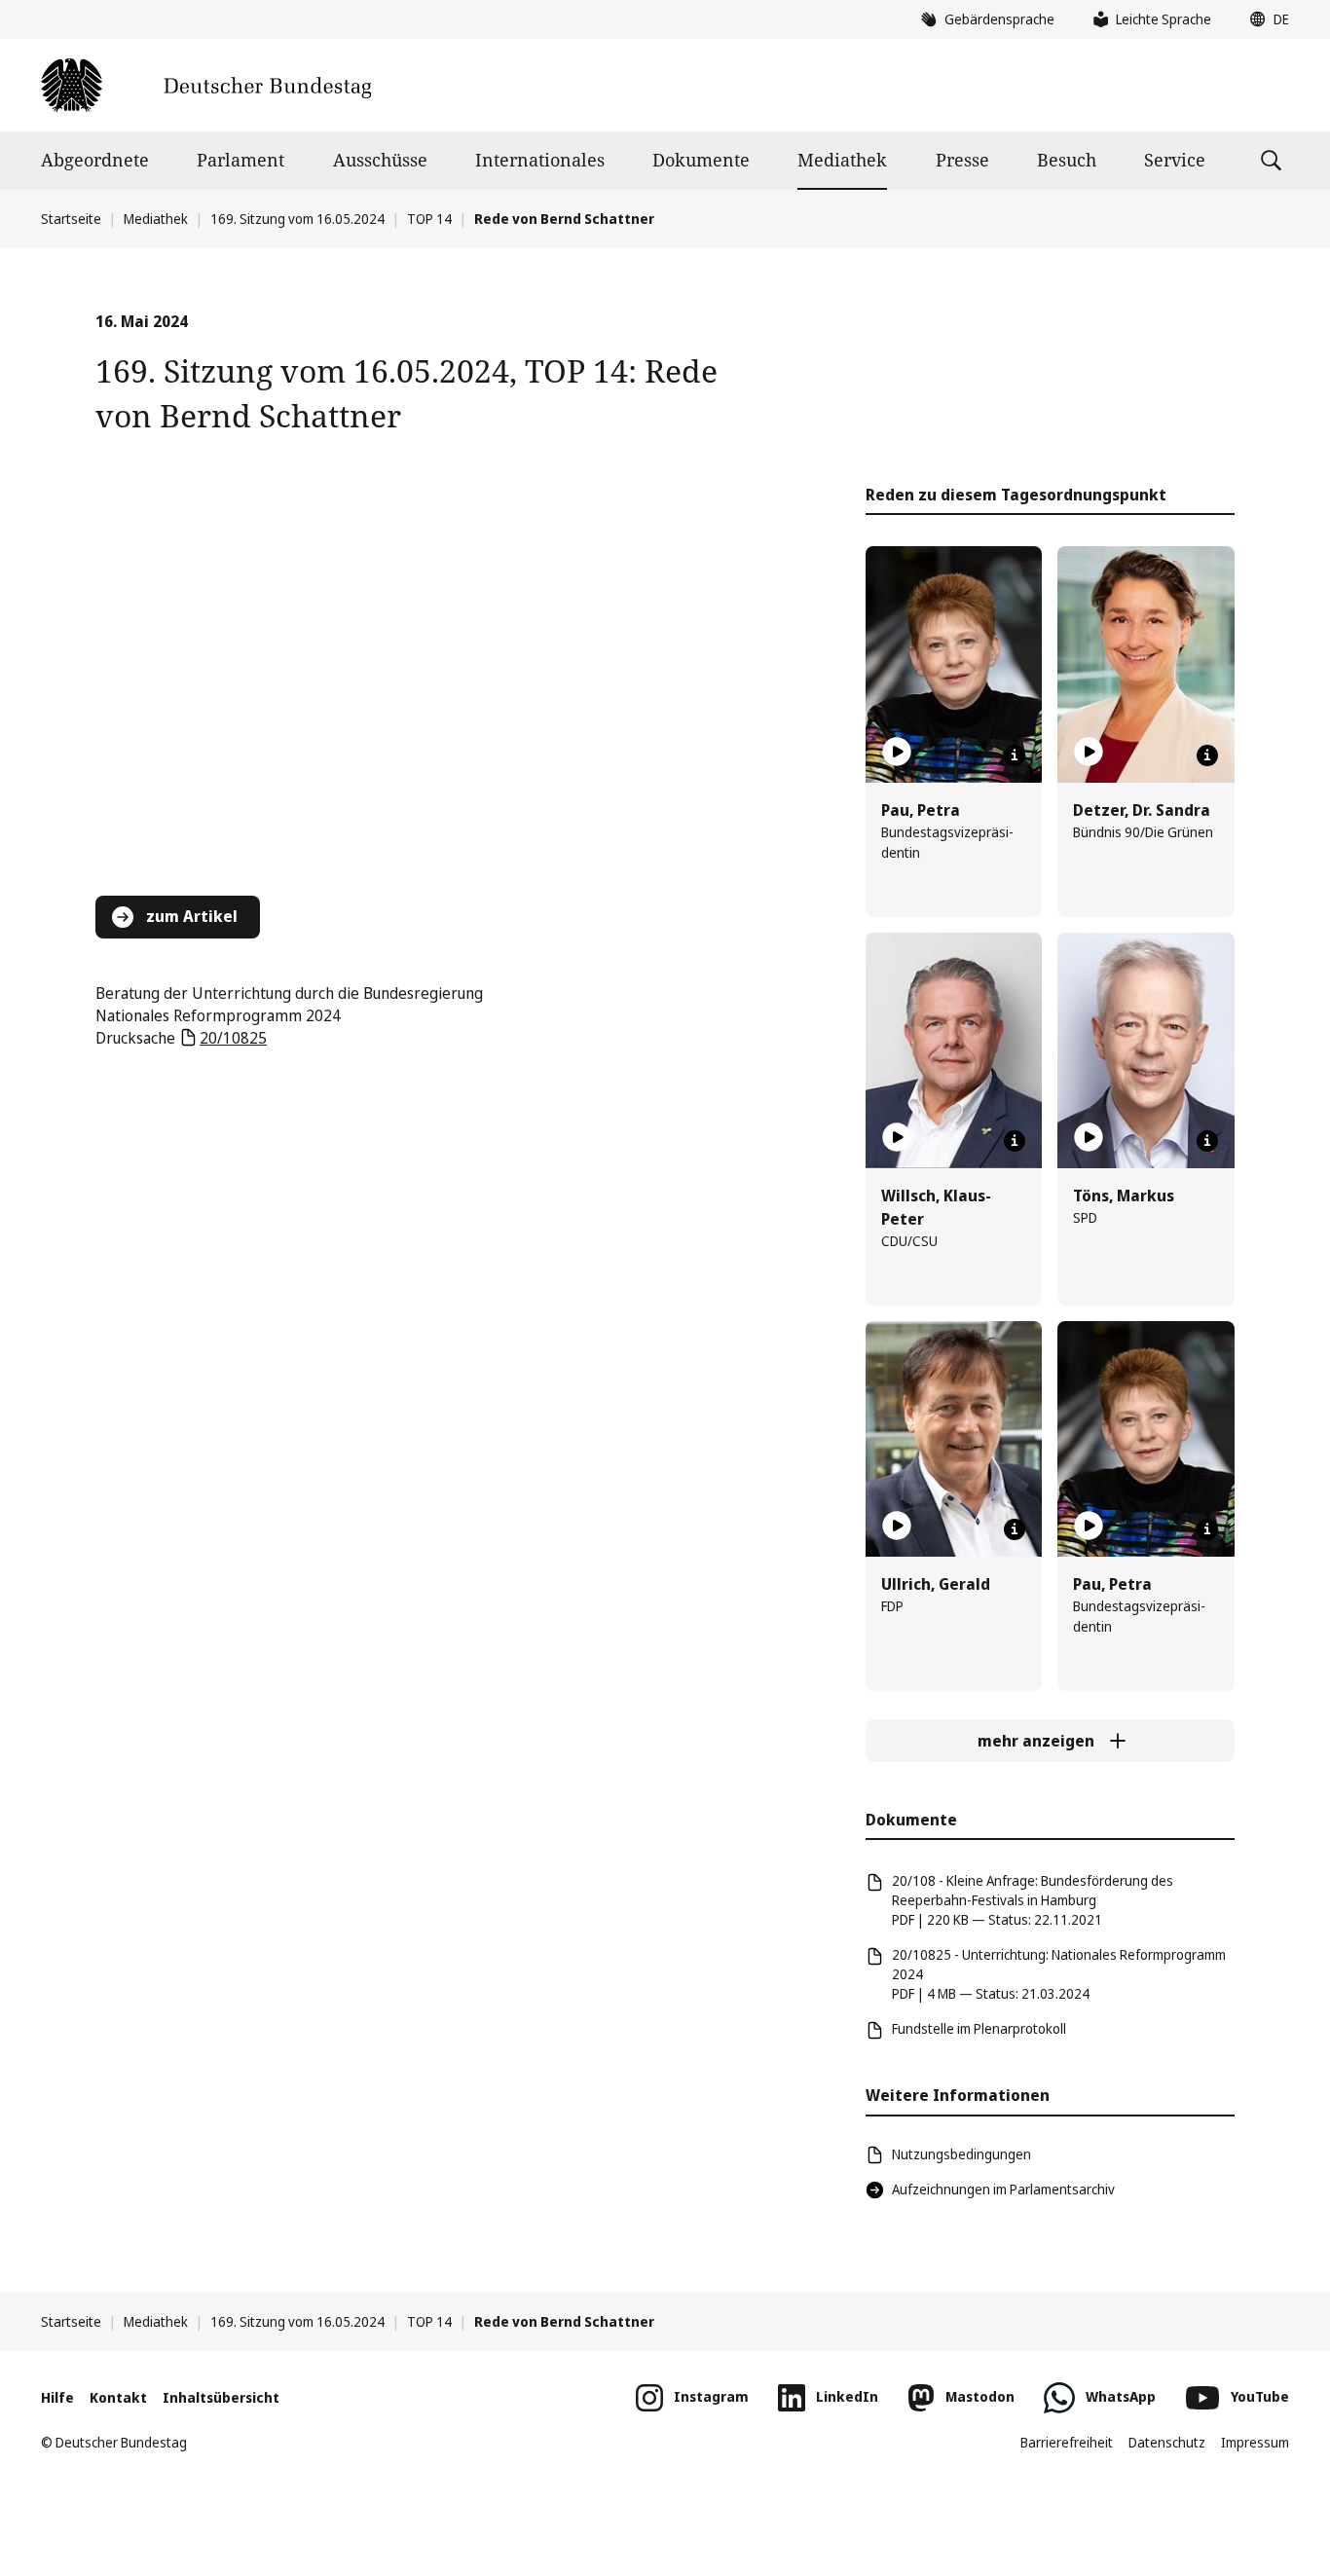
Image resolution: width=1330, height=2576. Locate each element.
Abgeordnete (95, 160)
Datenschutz (1167, 2442)
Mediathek (842, 160)
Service (1175, 160)
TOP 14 (429, 219)
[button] (1265, 19)
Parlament (240, 160)
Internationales (540, 160)
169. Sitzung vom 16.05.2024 (297, 219)
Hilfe (57, 2397)
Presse (962, 160)
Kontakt (118, 2397)
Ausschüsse (380, 160)
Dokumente (701, 160)
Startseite (71, 219)
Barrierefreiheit (1067, 2442)
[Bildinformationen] (1015, 755)
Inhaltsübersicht (221, 2397)
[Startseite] (206, 85)
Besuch (1067, 160)
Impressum (1255, 2442)
